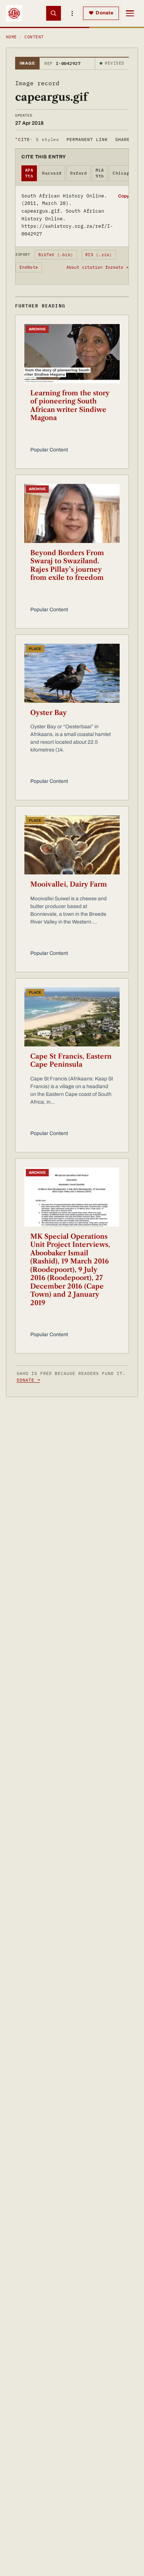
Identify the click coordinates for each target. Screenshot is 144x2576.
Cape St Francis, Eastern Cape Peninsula (71, 1061)
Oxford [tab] (78, 173)
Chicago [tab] (122, 173)
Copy (124, 196)
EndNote (29, 267)
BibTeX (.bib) (56, 255)
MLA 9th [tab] (100, 173)
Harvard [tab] (52, 173)
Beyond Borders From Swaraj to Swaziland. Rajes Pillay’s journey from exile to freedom (67, 565)
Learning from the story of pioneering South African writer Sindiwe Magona (70, 406)
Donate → (28, 1380)
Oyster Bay (49, 713)
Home (11, 37)
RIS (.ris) (99, 255)
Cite (37, 139)
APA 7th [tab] (29, 173)
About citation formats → (97, 267)
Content (34, 37)
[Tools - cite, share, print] (72, 13)
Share (123, 139)
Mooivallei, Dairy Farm (69, 884)
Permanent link (87, 139)
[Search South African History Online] (54, 13)
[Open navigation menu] (130, 13)
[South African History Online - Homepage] (14, 13)
